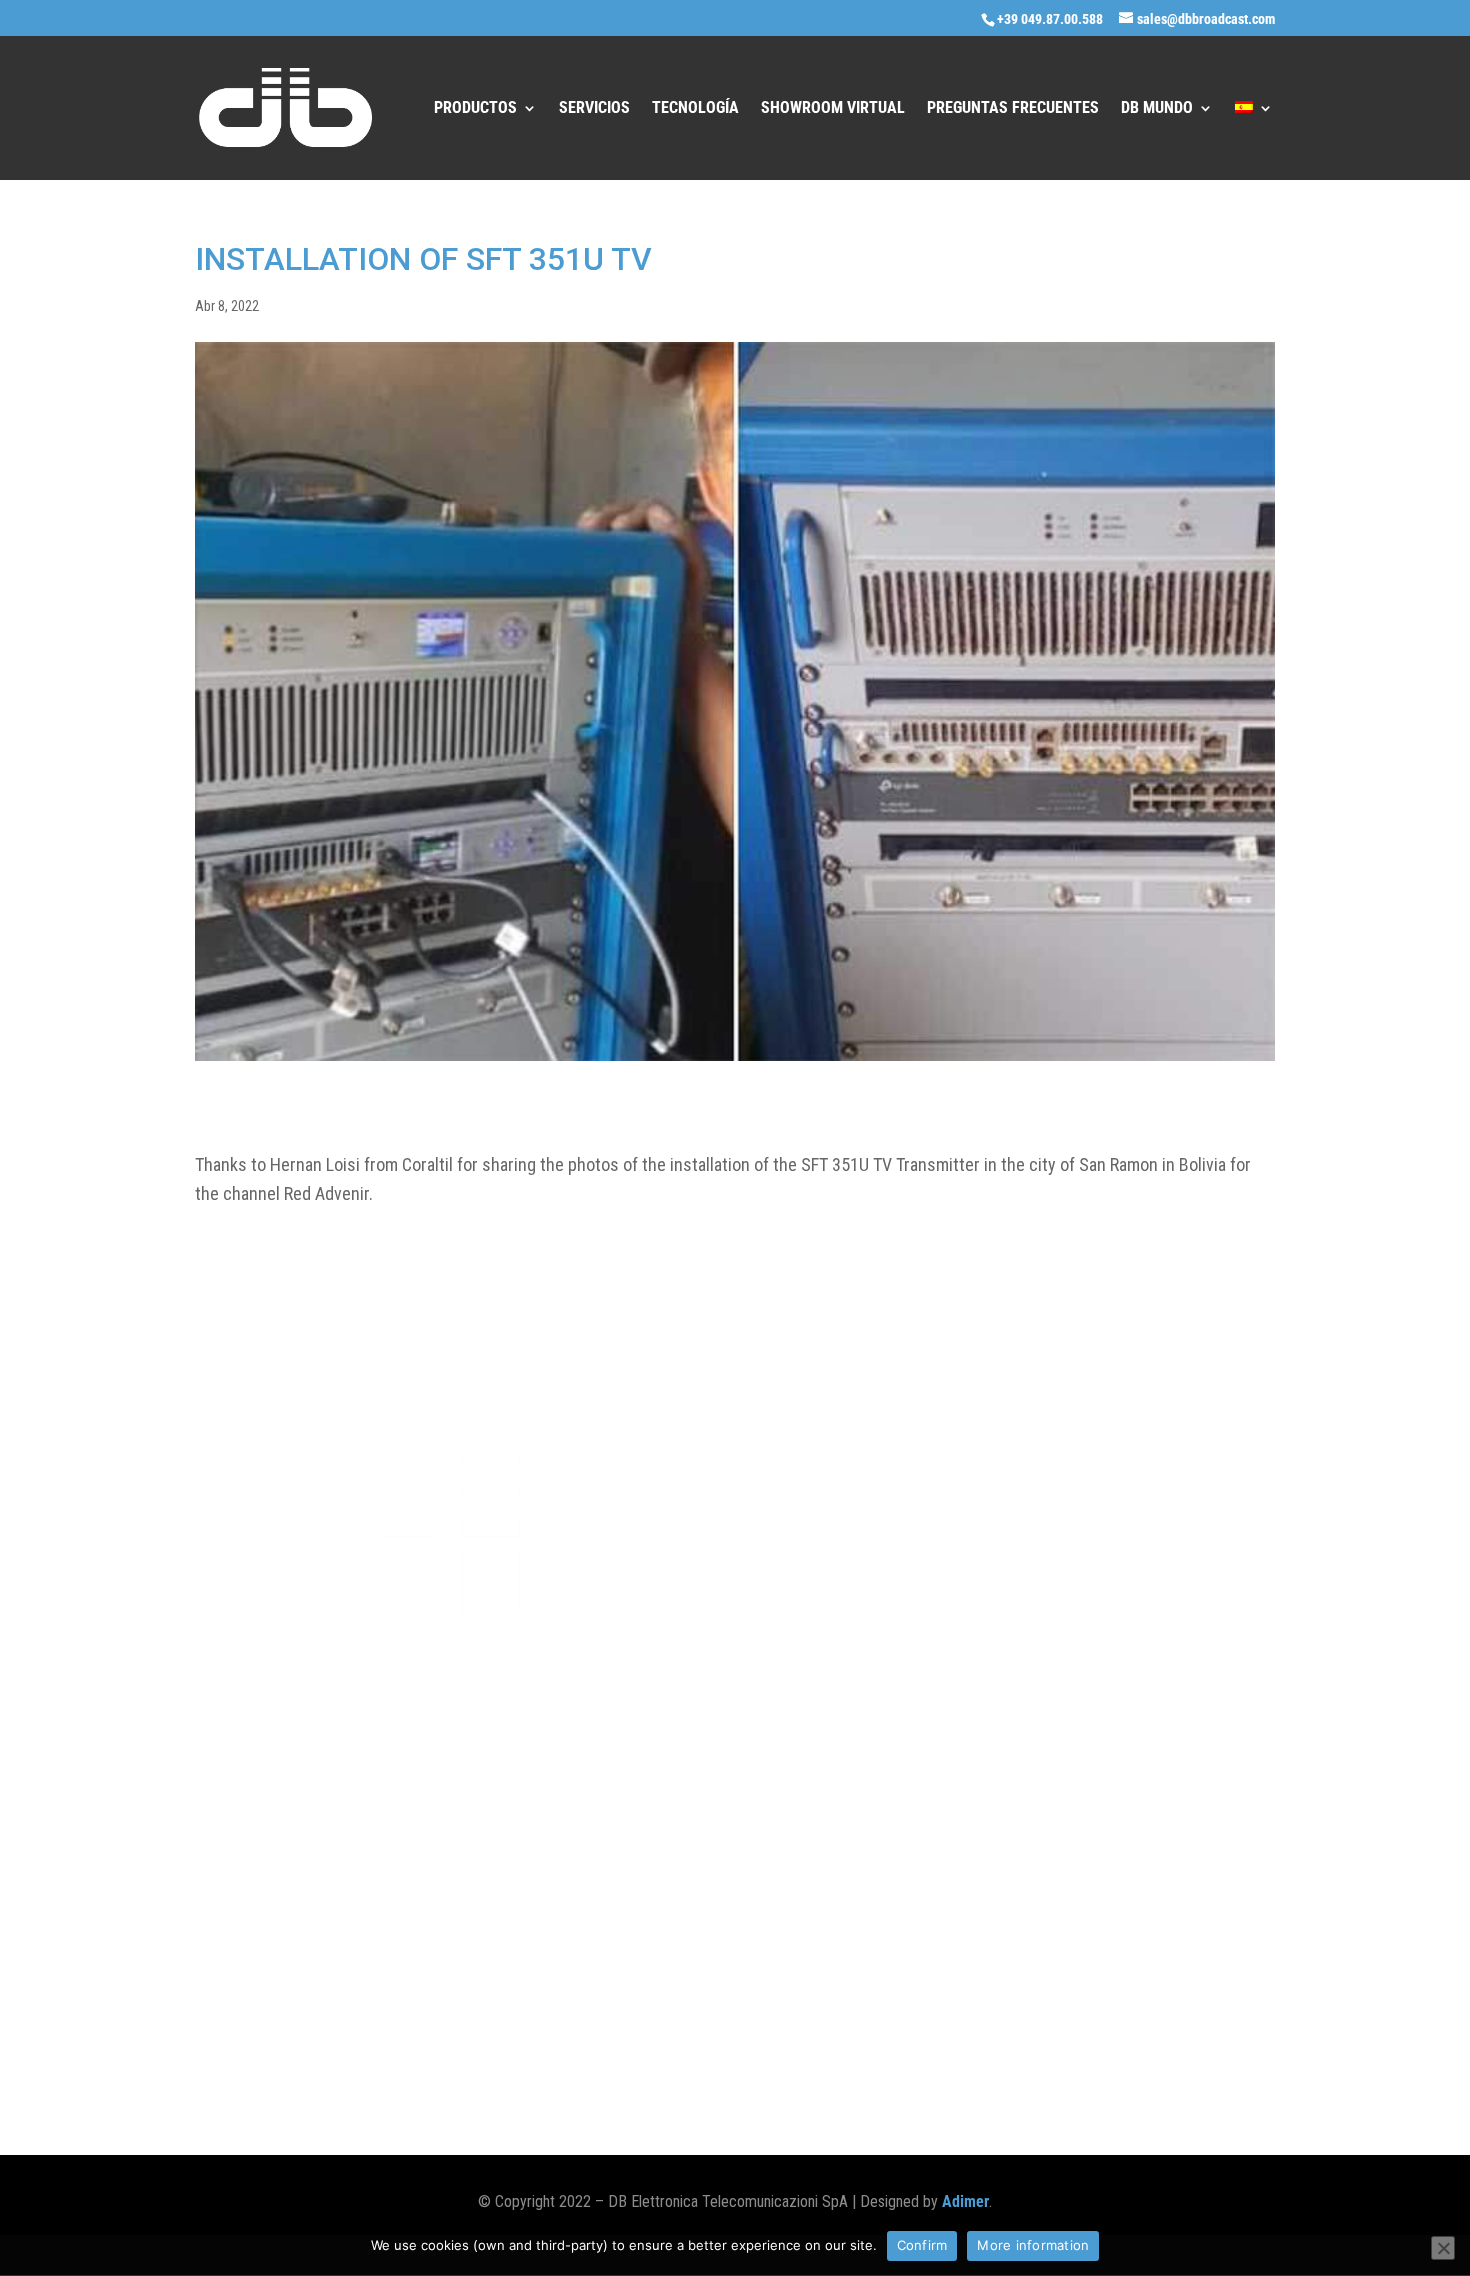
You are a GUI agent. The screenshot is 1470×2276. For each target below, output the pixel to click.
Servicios (594, 109)
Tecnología (695, 109)
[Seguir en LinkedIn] (1219, 2050)
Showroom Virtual (833, 109)
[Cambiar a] (1254, 140)
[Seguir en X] (1139, 2050)
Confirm (922, 2245)
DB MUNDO (1157, 109)
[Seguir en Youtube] (1259, 2050)
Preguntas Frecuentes (1013, 109)
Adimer (965, 2201)
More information (1033, 2245)
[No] (1443, 2248)
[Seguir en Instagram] (1179, 2050)
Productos (475, 109)
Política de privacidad (386, 2049)
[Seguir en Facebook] (1099, 2050)
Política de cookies (249, 2049)
